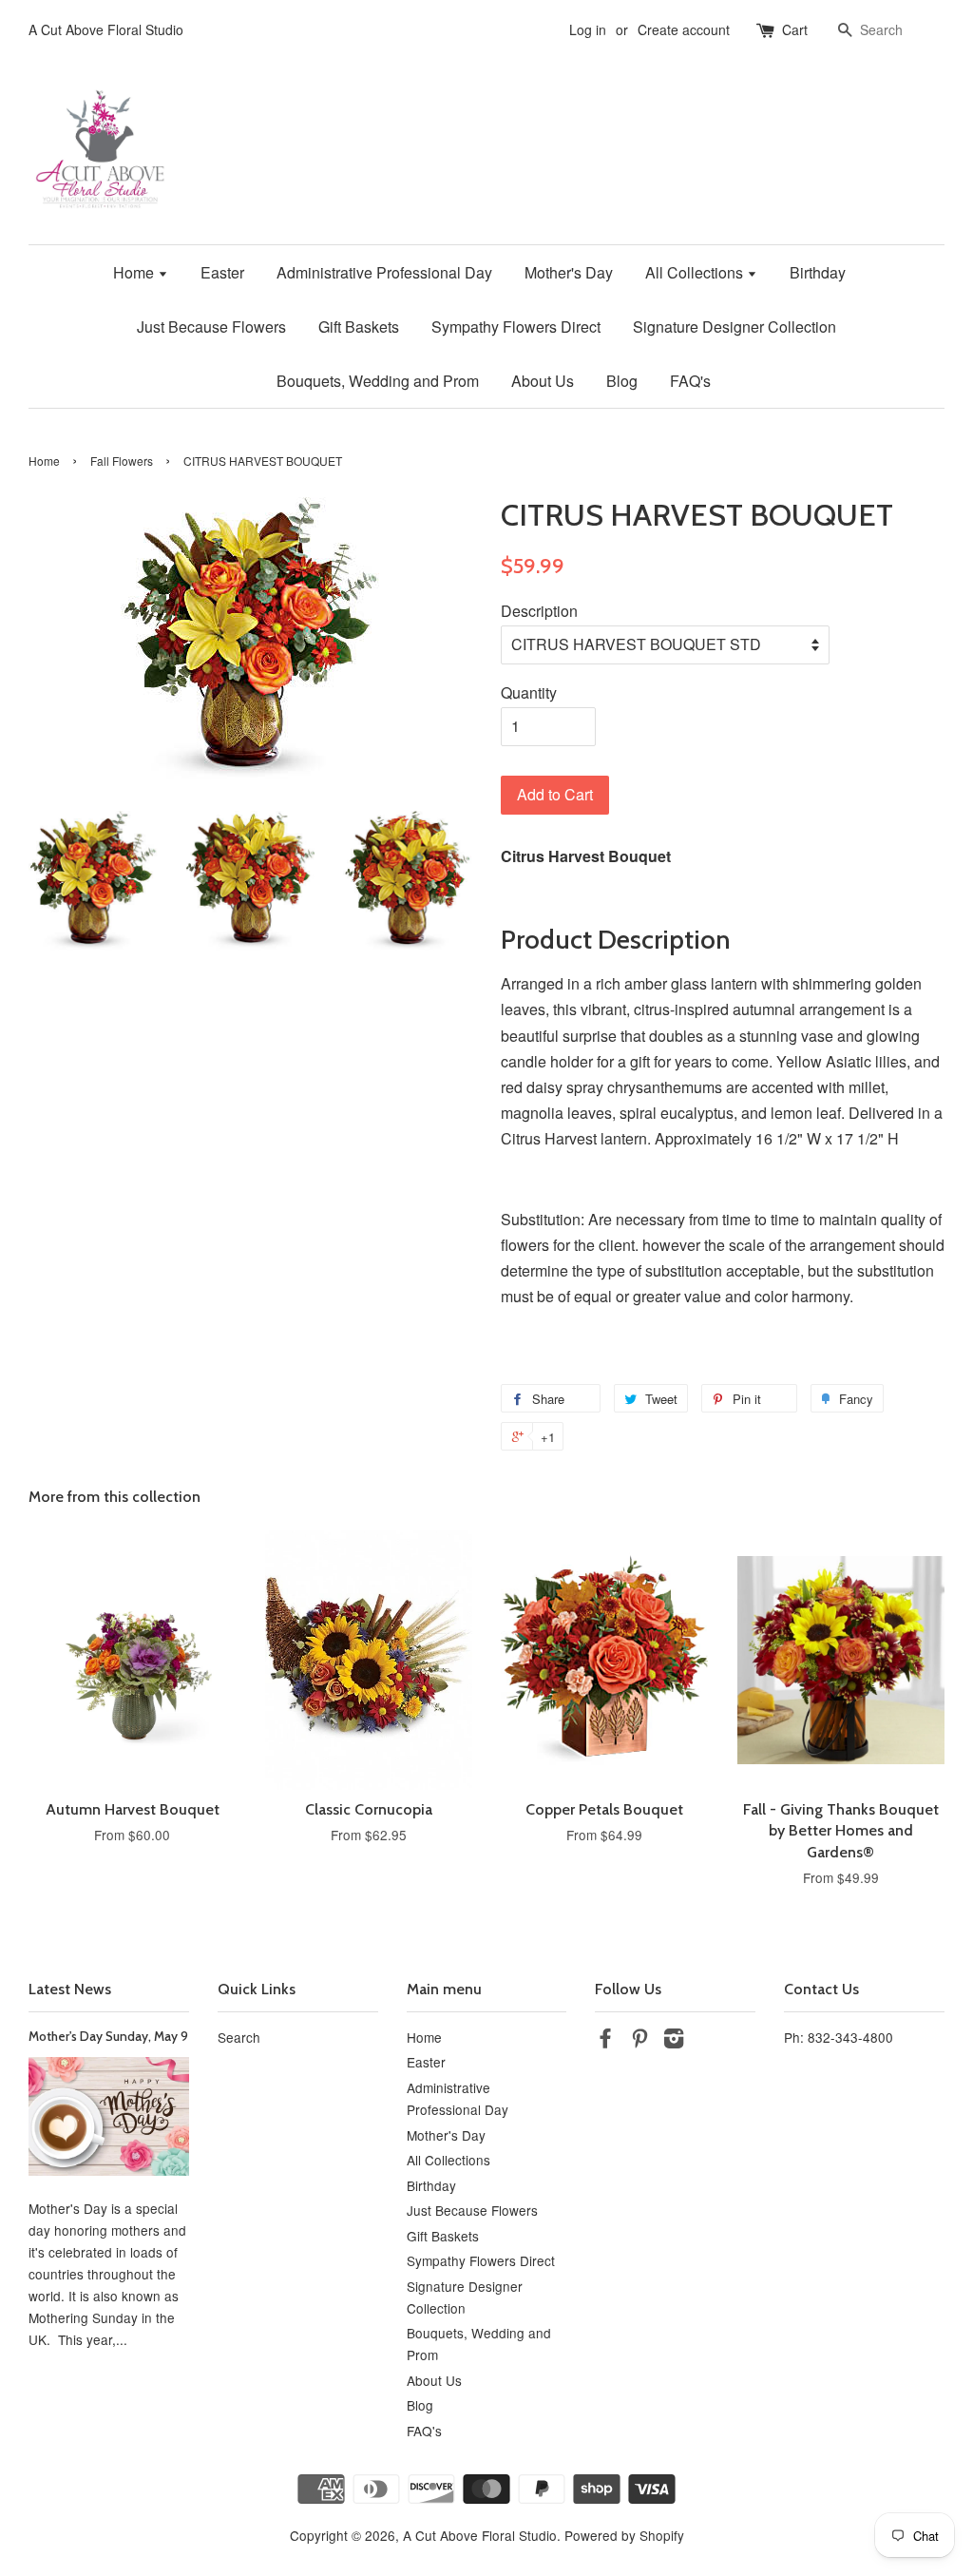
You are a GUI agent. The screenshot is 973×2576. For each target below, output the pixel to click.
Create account (684, 29)
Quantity (529, 692)
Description (539, 611)
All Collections (696, 272)
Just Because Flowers (211, 327)
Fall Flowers (122, 461)
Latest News (70, 1989)
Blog (622, 381)
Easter (222, 272)
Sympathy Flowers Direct (516, 327)
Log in (588, 29)
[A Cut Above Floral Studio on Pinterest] (639, 2041)
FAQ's (690, 381)
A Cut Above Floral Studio (480, 2535)
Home (135, 272)
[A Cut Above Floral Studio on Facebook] (605, 2041)
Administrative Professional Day (384, 272)
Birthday (818, 272)
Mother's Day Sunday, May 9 (108, 2036)
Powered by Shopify (624, 2535)
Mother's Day (569, 272)
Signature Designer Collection (735, 327)
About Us (543, 381)
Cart (795, 29)
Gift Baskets (359, 327)
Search (239, 2037)
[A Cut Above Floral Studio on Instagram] (674, 2041)
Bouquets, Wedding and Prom (378, 381)
